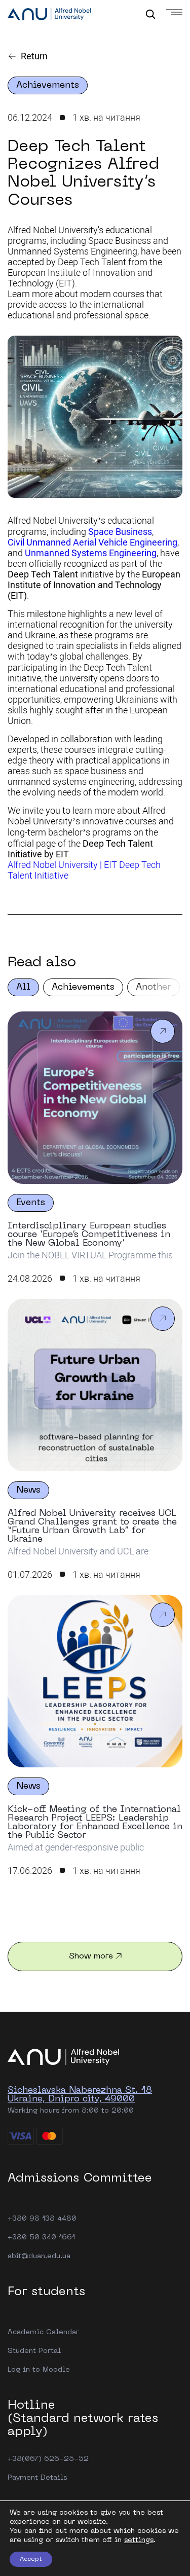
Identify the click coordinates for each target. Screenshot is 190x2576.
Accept (31, 2559)
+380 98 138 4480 (42, 2219)
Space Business (120, 532)
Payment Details (37, 2478)
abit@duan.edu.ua (39, 2256)
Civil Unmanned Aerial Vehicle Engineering (92, 542)
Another (154, 987)
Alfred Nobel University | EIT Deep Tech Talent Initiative (84, 870)
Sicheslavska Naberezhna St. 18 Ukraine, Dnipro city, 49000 (80, 2095)
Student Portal (34, 2351)
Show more (91, 1956)
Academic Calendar (43, 2332)
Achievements (83, 987)
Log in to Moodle (39, 2370)
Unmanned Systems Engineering (91, 553)
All (23, 987)
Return (34, 56)
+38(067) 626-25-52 (48, 2459)
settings (139, 2540)
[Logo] (49, 15)
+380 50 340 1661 (41, 2238)
